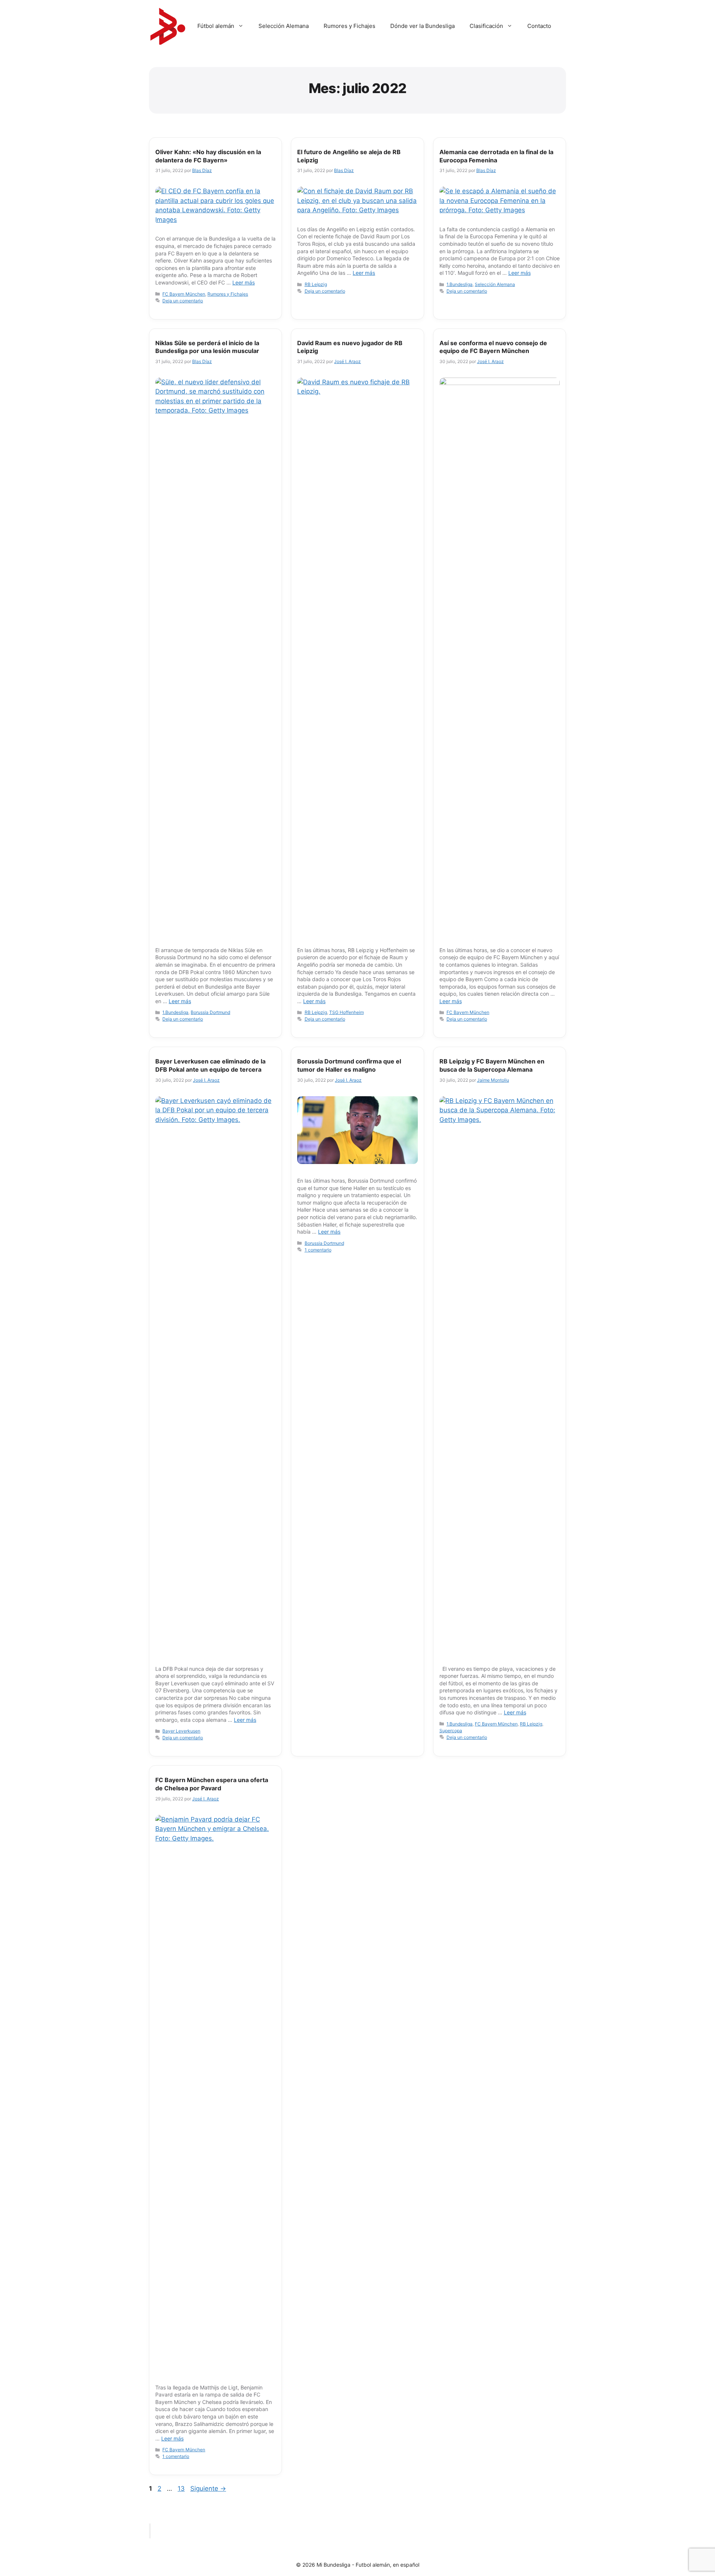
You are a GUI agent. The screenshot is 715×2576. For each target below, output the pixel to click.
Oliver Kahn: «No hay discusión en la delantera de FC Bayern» (208, 156)
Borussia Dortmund (210, 1012)
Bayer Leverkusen (181, 1731)
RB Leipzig (316, 284)
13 (182, 2488)
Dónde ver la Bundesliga (422, 26)
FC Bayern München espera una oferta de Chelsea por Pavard (212, 1784)
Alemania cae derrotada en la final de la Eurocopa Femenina (496, 156)
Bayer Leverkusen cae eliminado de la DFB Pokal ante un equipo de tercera (210, 1065)
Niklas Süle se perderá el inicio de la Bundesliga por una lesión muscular (207, 347)
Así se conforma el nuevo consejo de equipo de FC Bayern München (493, 347)
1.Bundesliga (460, 284)
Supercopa (451, 1731)
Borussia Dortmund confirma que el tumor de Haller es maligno (349, 1065)
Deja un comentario (183, 301)
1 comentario (318, 1250)
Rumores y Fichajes (349, 26)
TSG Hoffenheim (347, 1012)
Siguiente (208, 2488)
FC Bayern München (184, 294)
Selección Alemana (284, 26)
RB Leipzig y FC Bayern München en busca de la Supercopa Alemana (492, 1065)
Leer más (244, 282)
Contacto (539, 26)
